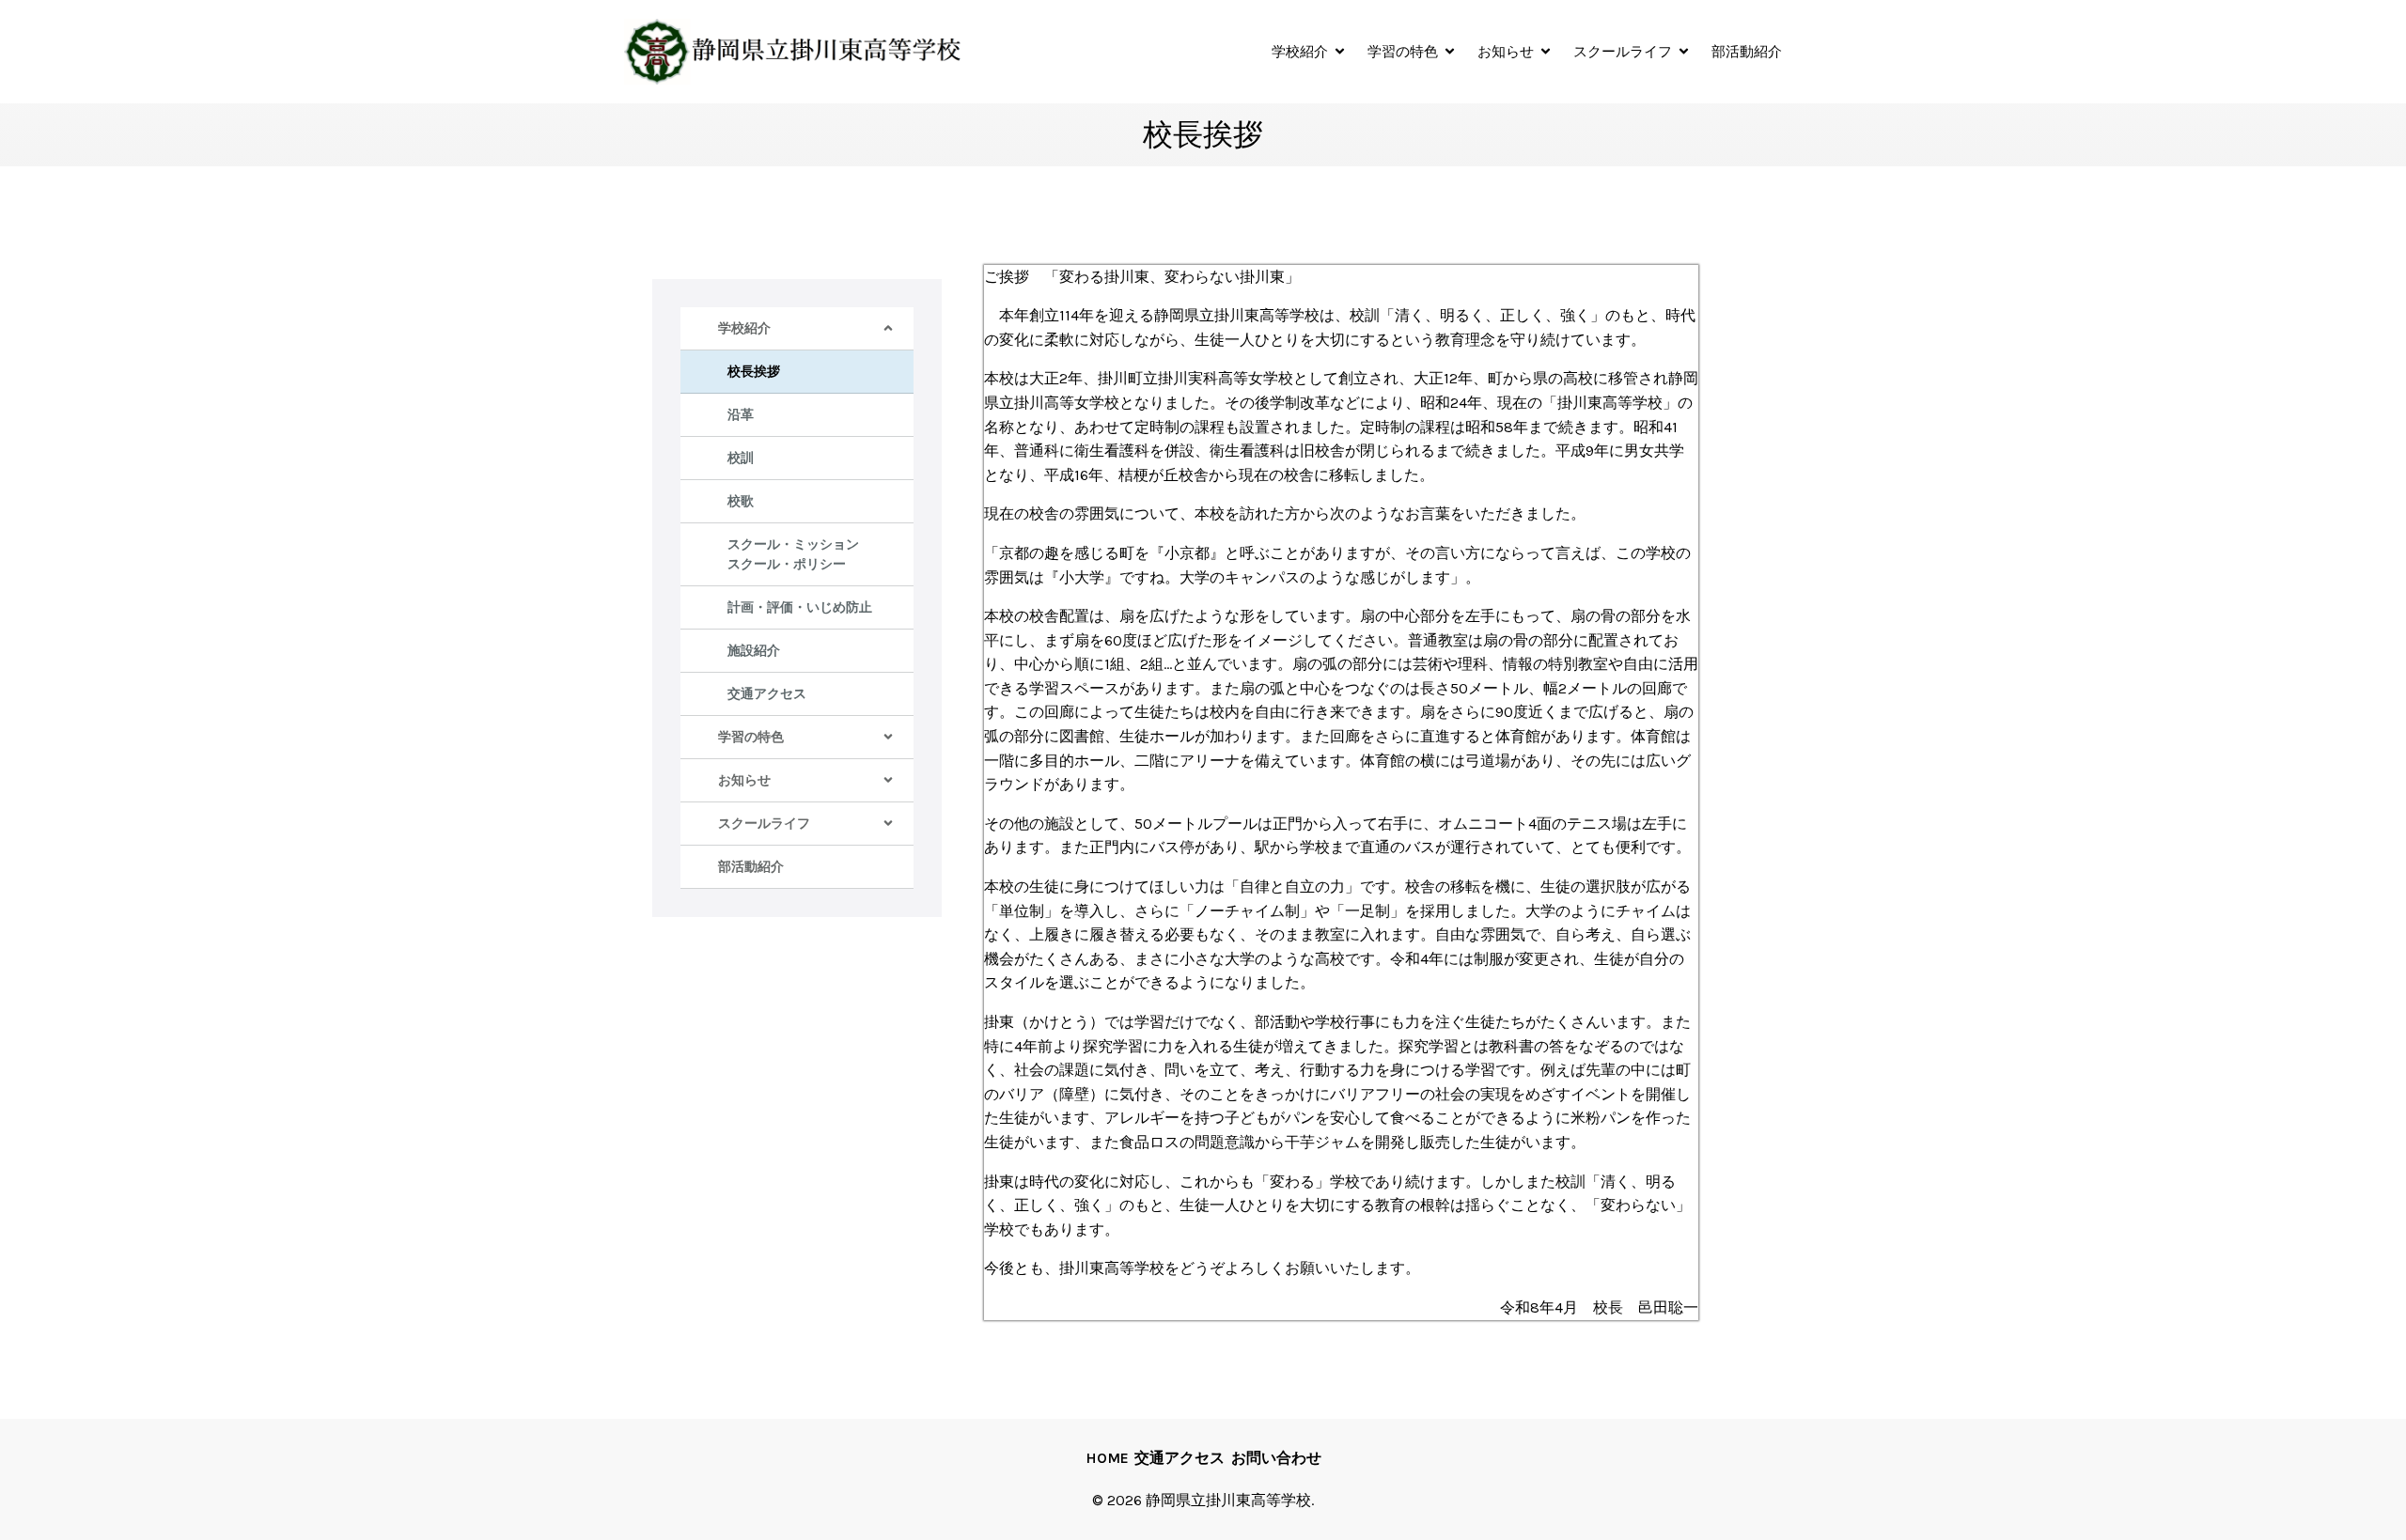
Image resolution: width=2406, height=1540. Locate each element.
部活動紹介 (1747, 51)
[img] (888, 328)
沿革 (741, 415)
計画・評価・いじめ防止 (800, 607)
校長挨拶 (754, 372)
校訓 (741, 458)
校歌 (741, 501)
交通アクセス (767, 694)
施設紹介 (754, 651)
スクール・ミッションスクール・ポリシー (793, 554)
